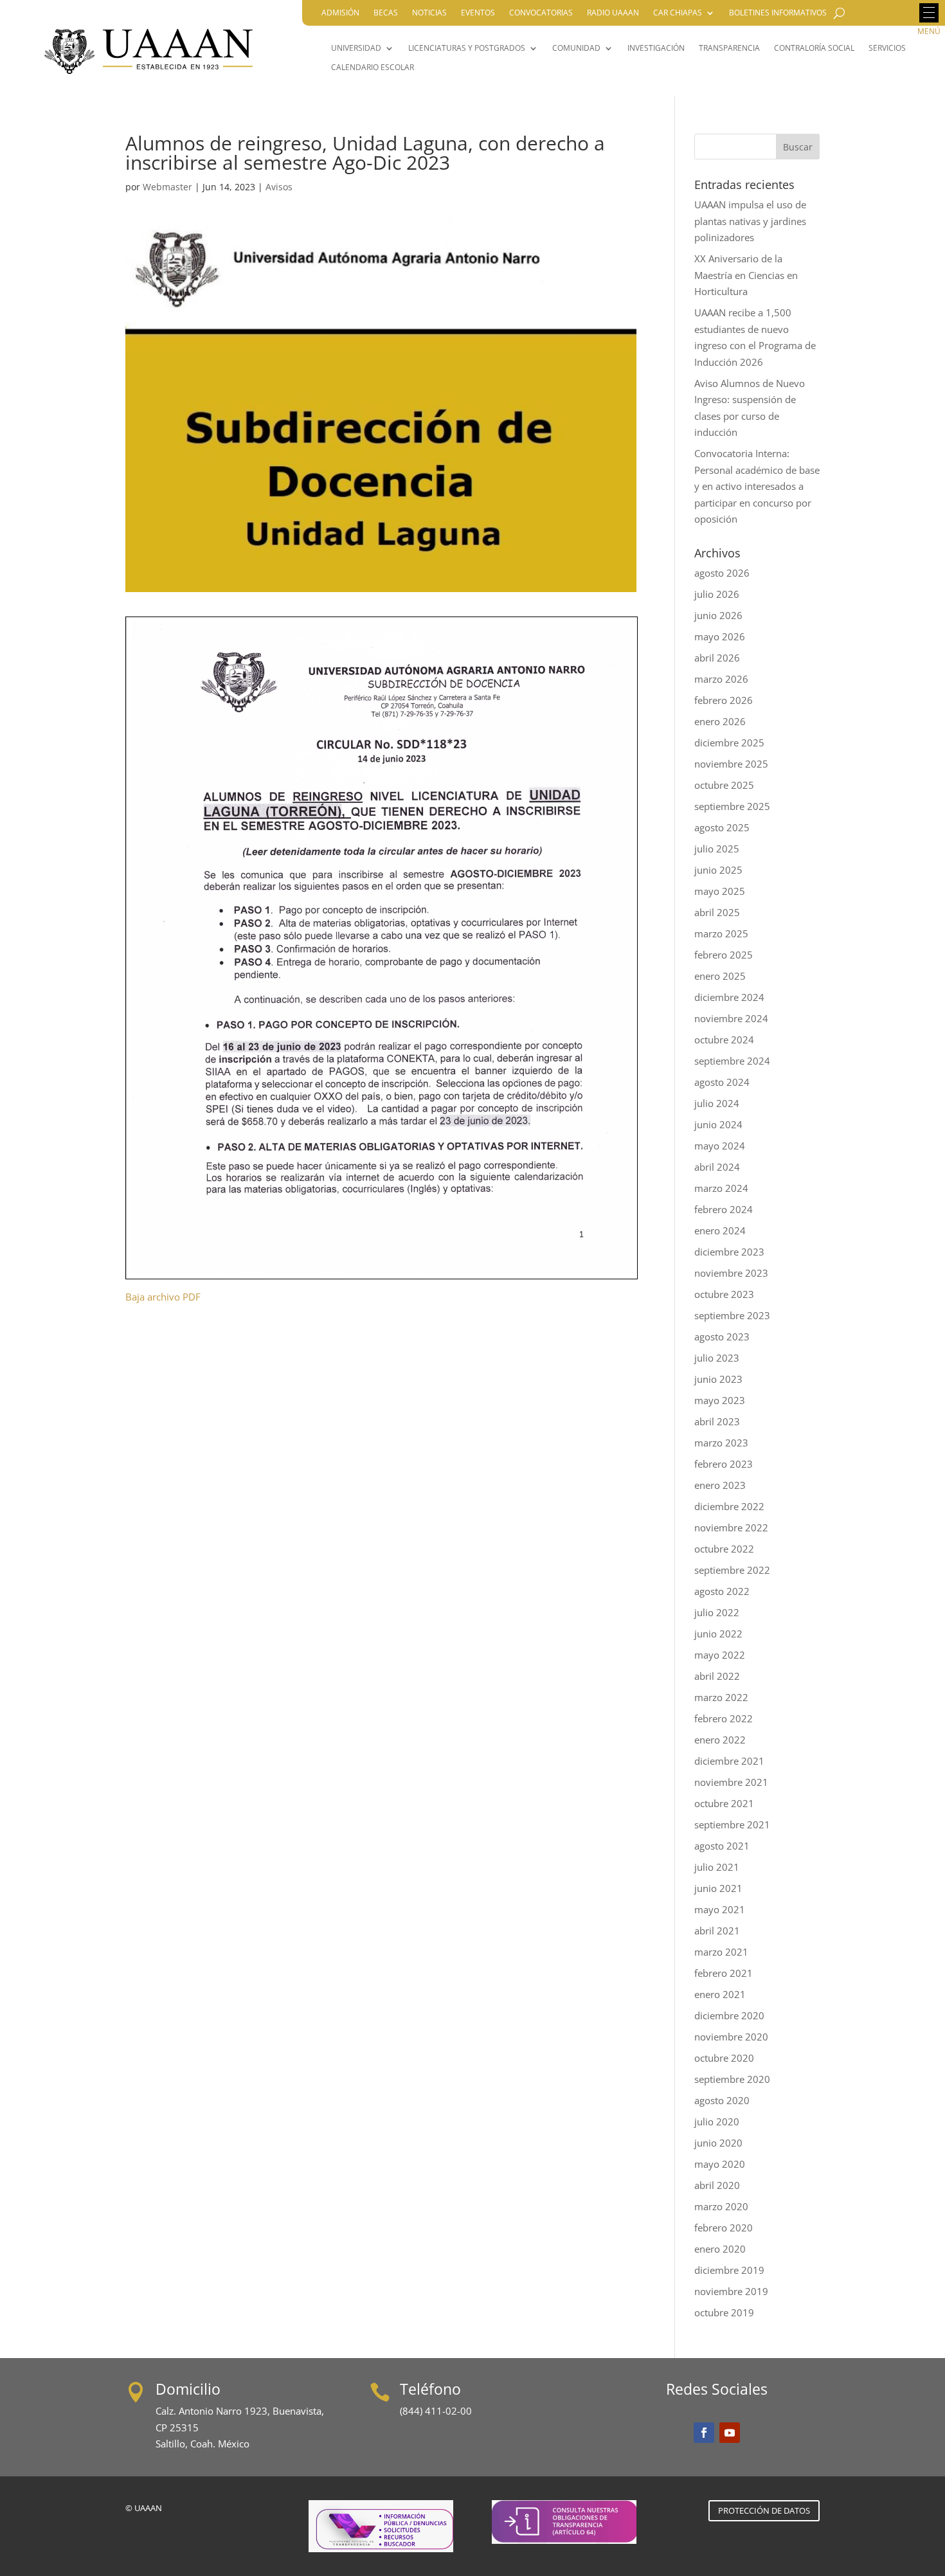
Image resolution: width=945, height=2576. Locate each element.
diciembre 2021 (729, 1761)
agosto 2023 (722, 1337)
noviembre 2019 (731, 2291)
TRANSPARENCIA (729, 49)
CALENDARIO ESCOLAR (373, 68)
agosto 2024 (722, 1082)
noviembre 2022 (731, 1527)
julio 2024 (717, 1103)
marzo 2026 (721, 679)
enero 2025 (720, 976)
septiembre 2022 (732, 1570)
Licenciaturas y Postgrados (467, 49)
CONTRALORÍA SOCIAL (814, 49)
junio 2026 (718, 615)
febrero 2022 (724, 1718)
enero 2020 (720, 2249)
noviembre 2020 (731, 2037)
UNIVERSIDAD (356, 49)
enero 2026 (720, 721)
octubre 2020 (724, 2058)
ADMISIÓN (340, 13)
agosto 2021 (722, 1846)
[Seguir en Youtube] (730, 2433)
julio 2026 (717, 594)
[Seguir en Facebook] (704, 2433)
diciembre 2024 (729, 997)
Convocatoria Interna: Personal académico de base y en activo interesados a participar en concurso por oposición (757, 486)
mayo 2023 (720, 1400)
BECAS (386, 13)
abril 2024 (717, 1167)
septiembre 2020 (732, 2079)
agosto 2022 (722, 1591)
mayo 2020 (720, 2164)
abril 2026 (717, 658)
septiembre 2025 (732, 806)
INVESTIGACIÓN (656, 49)
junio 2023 (718, 1379)
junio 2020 (718, 2143)
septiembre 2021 (732, 1824)
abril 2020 (717, 2185)
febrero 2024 (724, 1209)
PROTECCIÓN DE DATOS (764, 2510)
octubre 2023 (724, 1294)
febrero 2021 (724, 1973)
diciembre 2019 (729, 2270)
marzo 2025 (721, 933)
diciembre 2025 (729, 743)
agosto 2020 (722, 2100)
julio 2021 (717, 1867)
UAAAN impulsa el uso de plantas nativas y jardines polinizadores (750, 221)
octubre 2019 (724, 2312)
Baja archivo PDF (163, 1297)
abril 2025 (717, 912)
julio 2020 (717, 2121)
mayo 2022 (720, 1655)
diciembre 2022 (729, 1506)
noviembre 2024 (731, 1018)
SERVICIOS (887, 49)
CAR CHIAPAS (678, 13)
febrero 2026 (724, 700)
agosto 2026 (722, 573)
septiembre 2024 (732, 1061)
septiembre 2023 (732, 1315)
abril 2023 (717, 1421)
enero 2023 (720, 1485)
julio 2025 (717, 849)
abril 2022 (717, 1676)
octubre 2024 (724, 1040)
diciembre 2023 (729, 1252)
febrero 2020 (724, 2228)
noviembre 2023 (731, 1273)
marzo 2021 (721, 1952)
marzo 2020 (721, 2206)
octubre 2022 (724, 1549)
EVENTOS (478, 13)
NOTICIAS (429, 13)
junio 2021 (718, 1888)
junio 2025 (718, 870)
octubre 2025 (724, 785)
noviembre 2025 (731, 764)
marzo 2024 (721, 1188)
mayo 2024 (720, 1146)
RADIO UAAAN (613, 13)
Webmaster (167, 187)
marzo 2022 (721, 1697)
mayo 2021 (720, 1909)
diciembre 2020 (729, 2015)
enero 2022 (720, 1740)
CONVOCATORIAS (541, 13)
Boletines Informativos (778, 13)
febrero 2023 (724, 1464)
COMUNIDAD (576, 49)
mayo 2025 (720, 891)
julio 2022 (717, 1612)
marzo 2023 (721, 1443)
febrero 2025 (724, 955)
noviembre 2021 (731, 1782)
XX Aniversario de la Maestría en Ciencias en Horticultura (746, 275)
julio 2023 (717, 1358)
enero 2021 (720, 1994)
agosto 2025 (722, 827)
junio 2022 (718, 1634)
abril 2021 (717, 1931)
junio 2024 (718, 1124)
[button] (929, 13)
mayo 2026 (720, 636)
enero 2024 (720, 1230)
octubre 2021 (724, 1803)
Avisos (279, 187)
